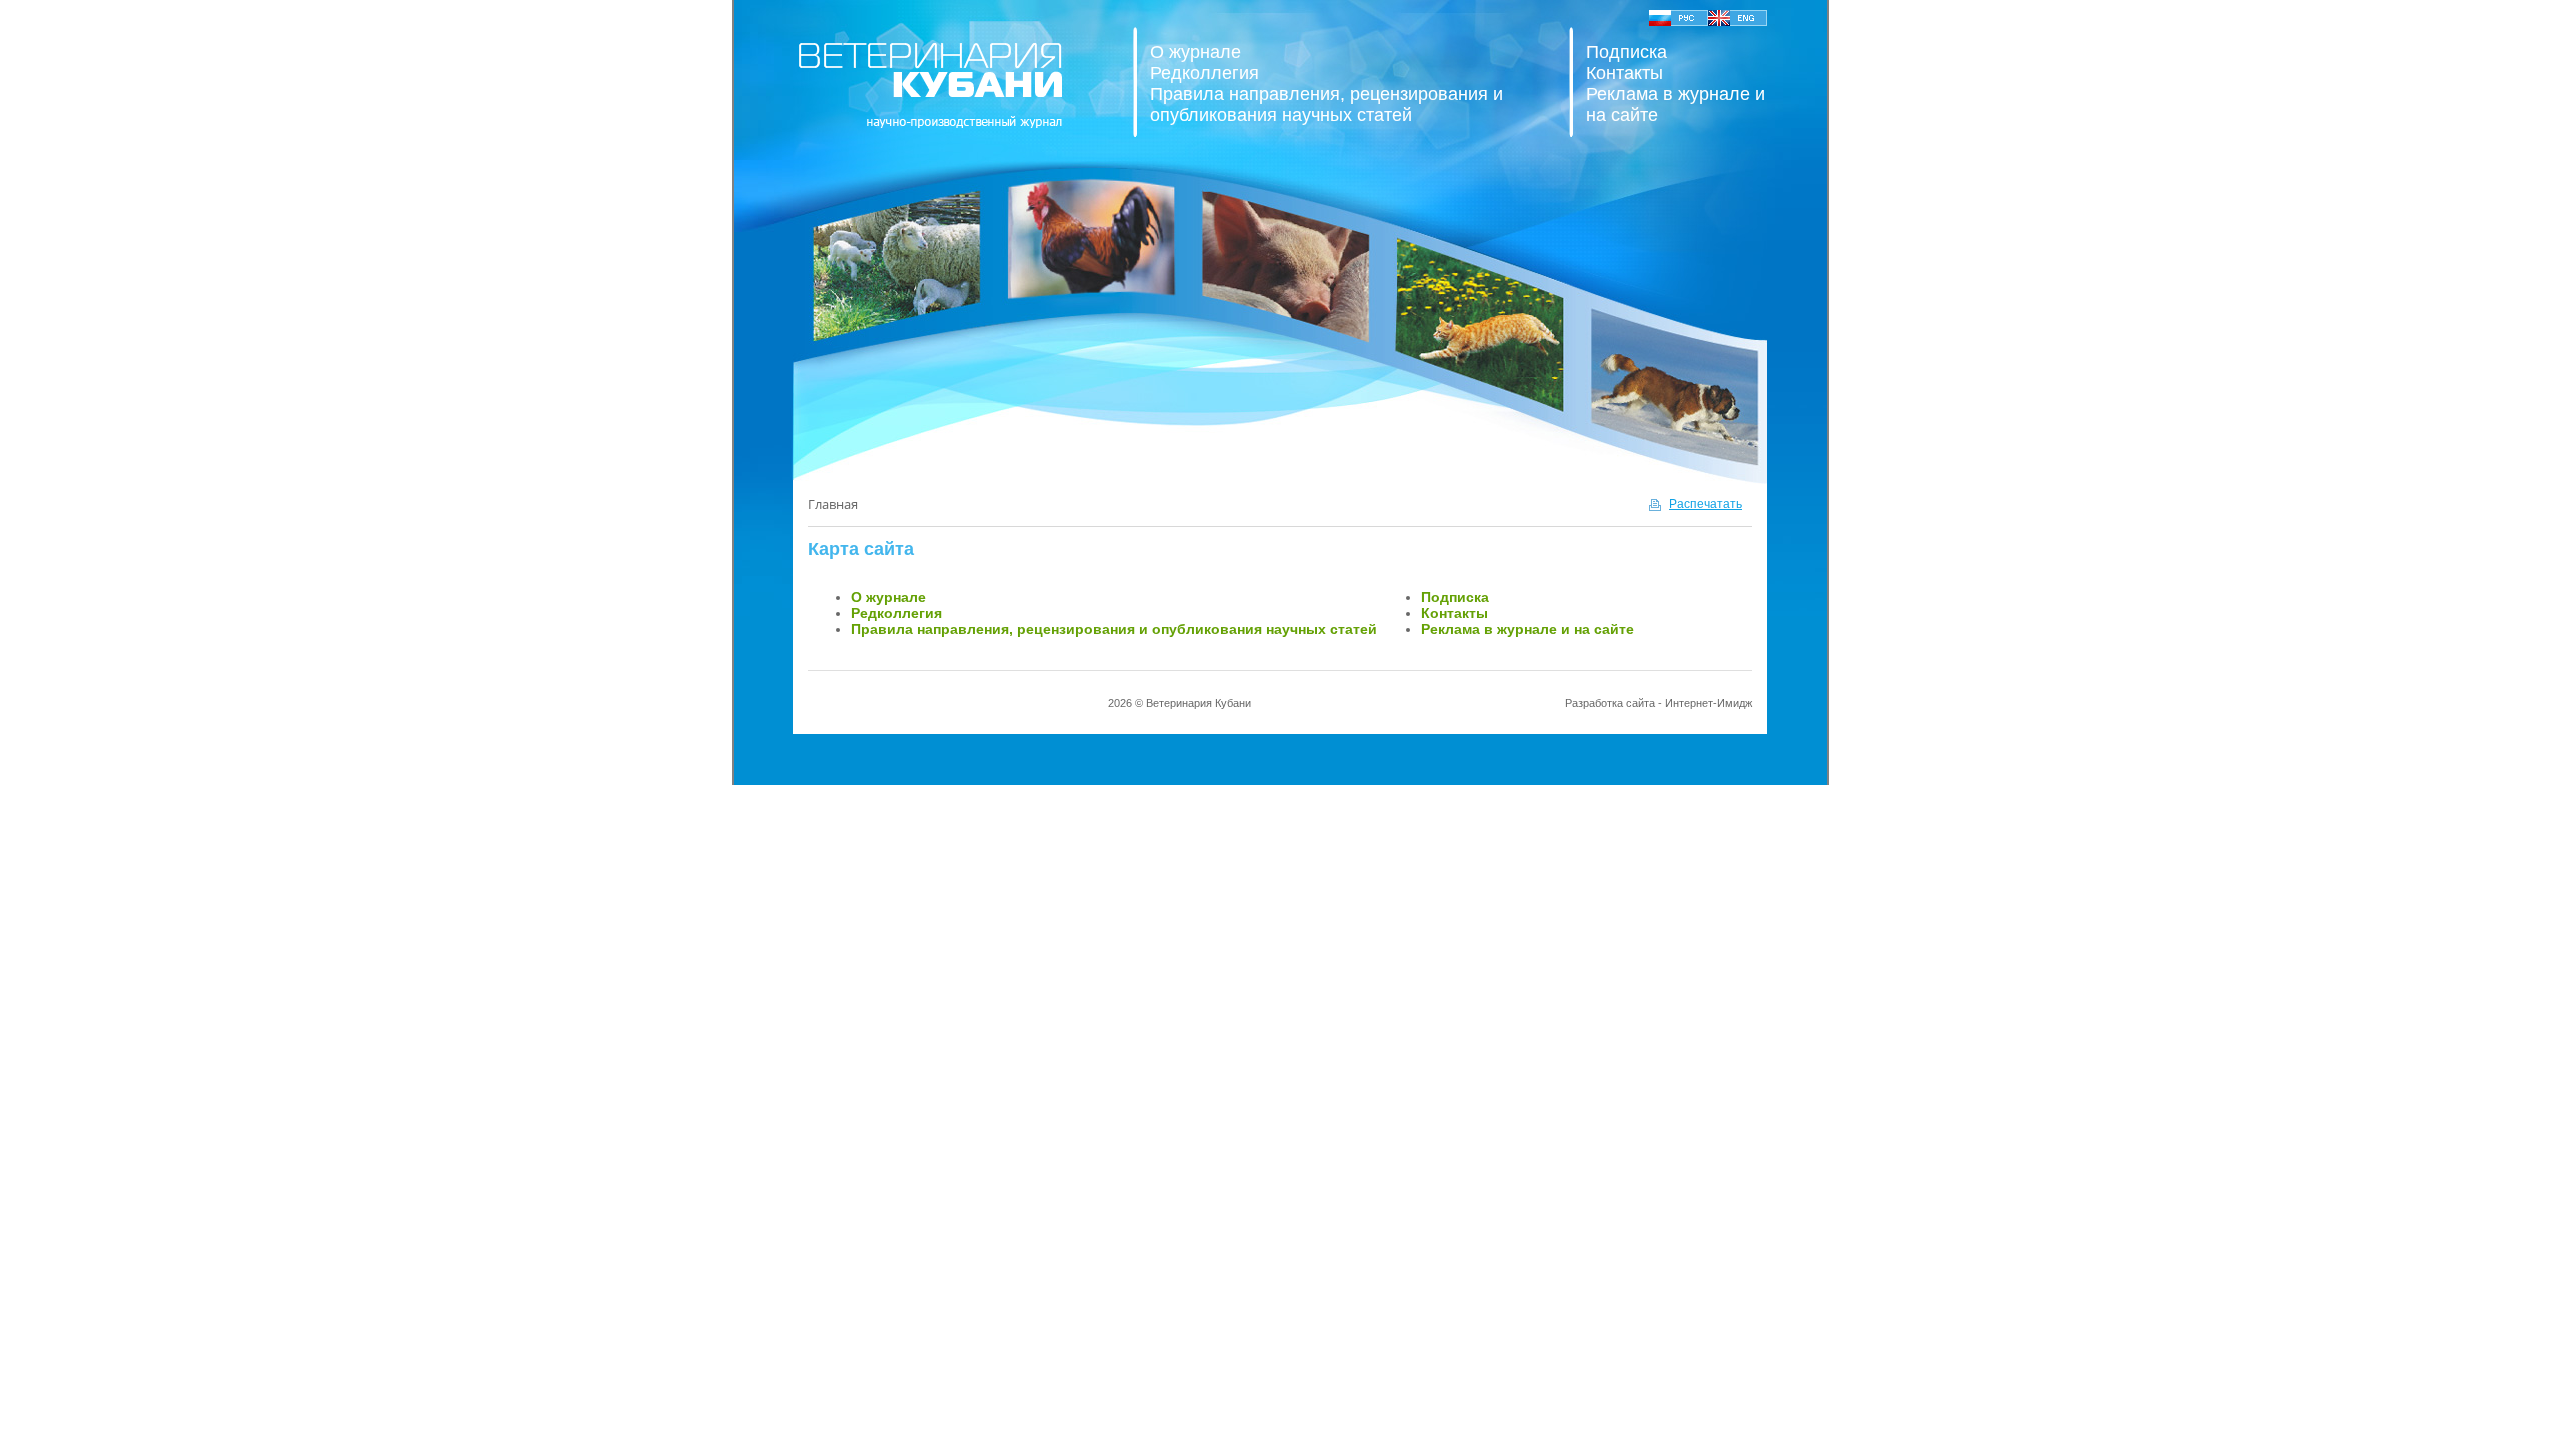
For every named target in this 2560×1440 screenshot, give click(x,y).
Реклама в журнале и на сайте (1527, 629)
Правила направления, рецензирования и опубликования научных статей (1326, 104)
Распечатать (1705, 504)
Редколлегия (1204, 73)
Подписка (1626, 52)
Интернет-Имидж (1708, 703)
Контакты (1624, 73)
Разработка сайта (1610, 703)
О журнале (1195, 52)
